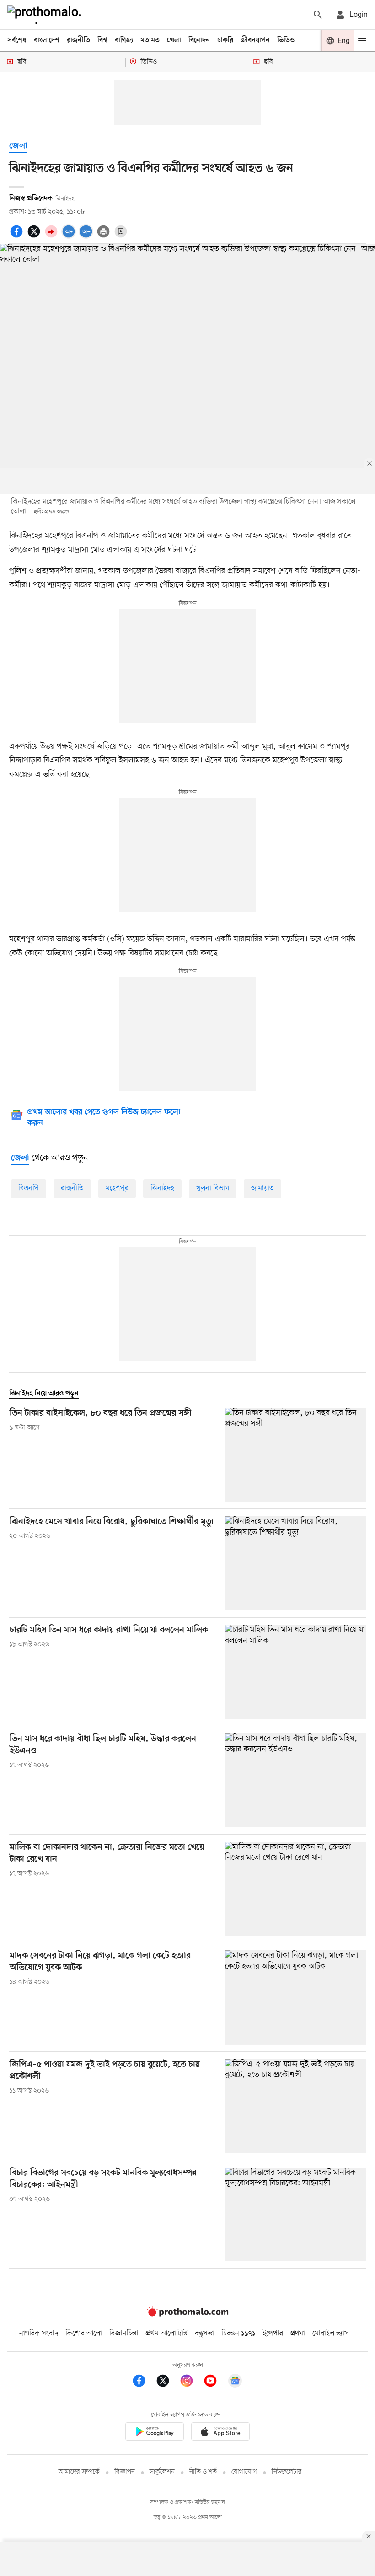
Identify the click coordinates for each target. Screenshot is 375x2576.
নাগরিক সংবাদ (39, 2334)
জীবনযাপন (255, 40)
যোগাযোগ (244, 2472)
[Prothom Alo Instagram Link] (191, 2382)
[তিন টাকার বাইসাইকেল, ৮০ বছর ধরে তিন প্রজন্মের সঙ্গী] (295, 1455)
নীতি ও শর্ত (203, 2472)
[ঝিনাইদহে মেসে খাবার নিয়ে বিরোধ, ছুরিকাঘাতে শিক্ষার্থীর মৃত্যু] (295, 1563)
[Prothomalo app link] (155, 2433)
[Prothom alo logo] (187, 2315)
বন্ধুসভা (204, 2334)
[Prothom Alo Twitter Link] (167, 2382)
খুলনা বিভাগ (213, 1188)
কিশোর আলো (84, 2334)
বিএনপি (29, 1188)
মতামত (150, 40)
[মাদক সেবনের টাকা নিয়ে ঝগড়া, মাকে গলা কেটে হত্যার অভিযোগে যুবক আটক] (295, 1997)
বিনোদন (199, 40)
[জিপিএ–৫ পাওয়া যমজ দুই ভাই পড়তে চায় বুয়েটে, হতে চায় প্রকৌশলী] (295, 2106)
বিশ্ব (102, 40)
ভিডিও (286, 40)
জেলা (18, 146)
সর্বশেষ (17, 40)
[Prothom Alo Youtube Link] (215, 2382)
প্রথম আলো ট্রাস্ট (167, 2334)
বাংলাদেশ (47, 40)
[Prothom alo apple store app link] (220, 2433)
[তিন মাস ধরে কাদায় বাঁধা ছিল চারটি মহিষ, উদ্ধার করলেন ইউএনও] (295, 1780)
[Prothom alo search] (318, 15)
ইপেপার (273, 2334)
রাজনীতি (78, 40)
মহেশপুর (117, 1188)
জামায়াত (262, 1188)
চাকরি (225, 40)
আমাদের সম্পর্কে (79, 2472)
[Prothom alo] (46, 15)
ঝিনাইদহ (162, 1188)
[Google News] (235, 2382)
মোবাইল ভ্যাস (331, 2334)
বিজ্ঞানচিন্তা (124, 2334)
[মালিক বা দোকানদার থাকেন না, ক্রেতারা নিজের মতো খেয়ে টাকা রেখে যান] (295, 1889)
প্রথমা (298, 2334)
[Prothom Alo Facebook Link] (144, 2382)
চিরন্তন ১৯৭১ (238, 2334)
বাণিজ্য (124, 40)
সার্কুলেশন (162, 2472)
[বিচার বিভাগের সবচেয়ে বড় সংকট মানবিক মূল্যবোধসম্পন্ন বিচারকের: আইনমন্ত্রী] (295, 2214)
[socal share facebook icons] (18, 236)
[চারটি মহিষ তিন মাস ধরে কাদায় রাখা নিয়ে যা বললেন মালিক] (295, 1672)
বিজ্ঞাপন (125, 2472)
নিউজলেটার (287, 2472)
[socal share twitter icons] (35, 236)
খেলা (174, 40)
